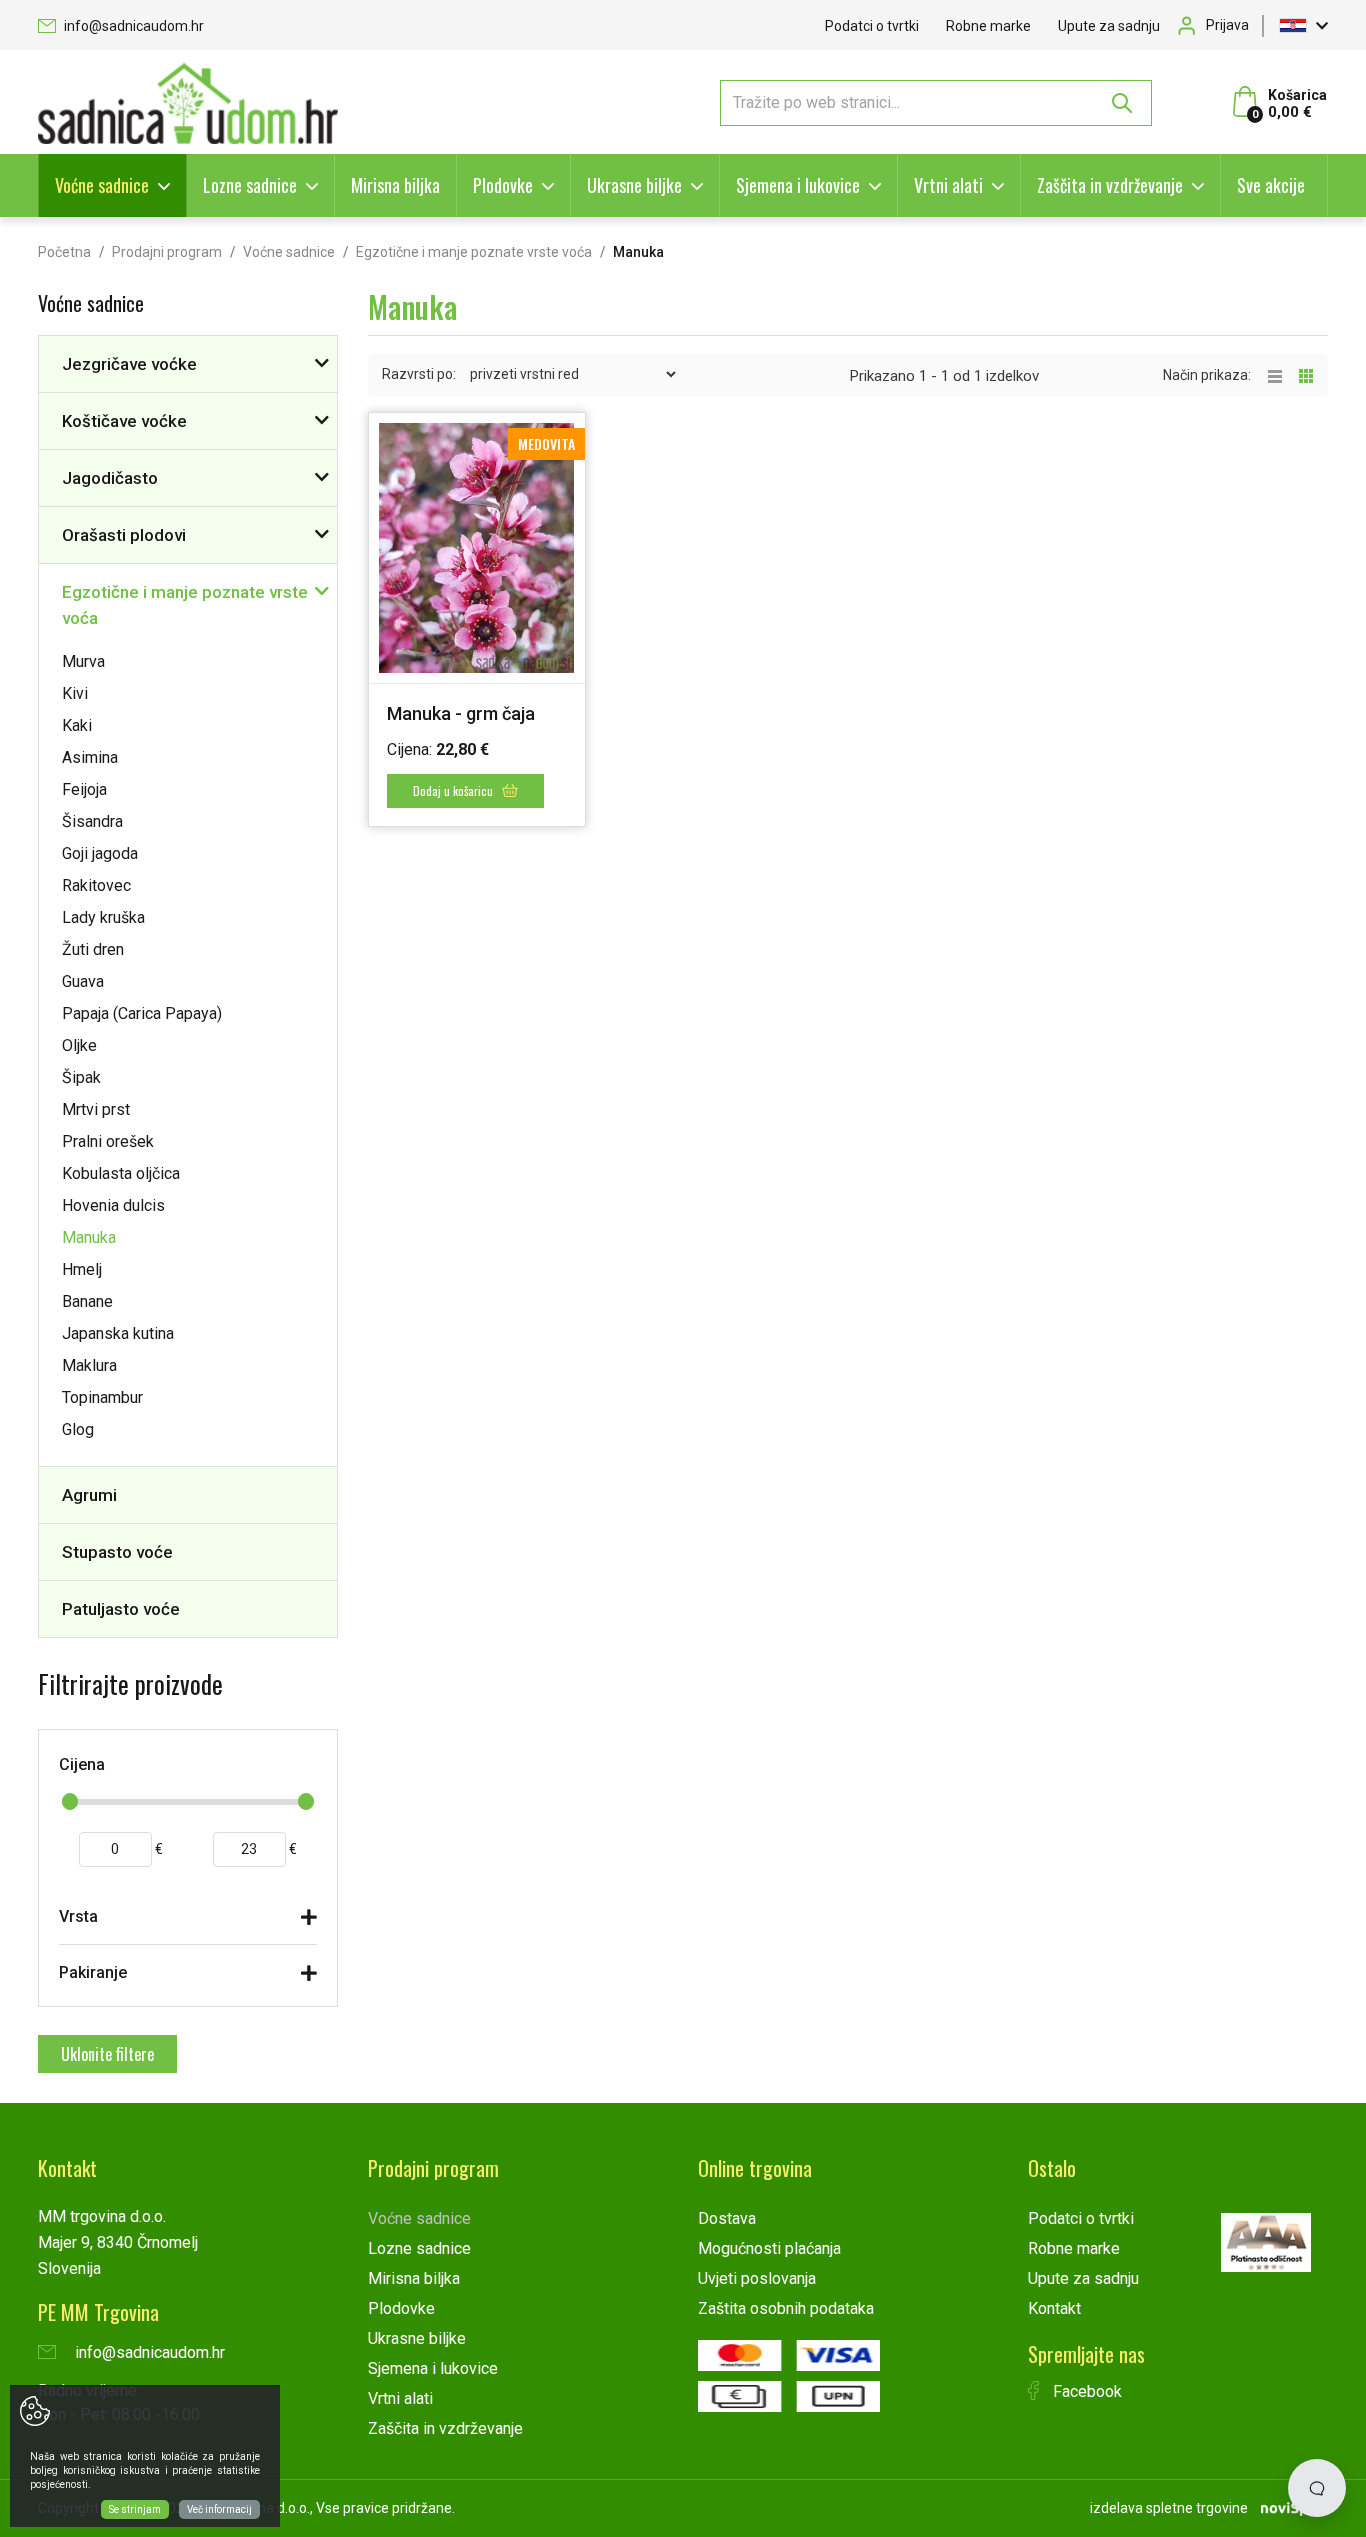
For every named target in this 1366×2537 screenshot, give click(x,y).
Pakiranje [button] (93, 1972)
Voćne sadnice (102, 185)
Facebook (1085, 2391)
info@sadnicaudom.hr (132, 26)
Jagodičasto (110, 478)
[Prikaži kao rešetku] (1306, 375)
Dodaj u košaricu (454, 790)
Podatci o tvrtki (872, 26)
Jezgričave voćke (129, 364)
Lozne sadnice (250, 185)
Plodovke (503, 185)
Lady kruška (103, 917)
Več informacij (219, 2509)
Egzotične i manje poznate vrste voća (474, 252)
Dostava (727, 2218)
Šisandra (92, 821)
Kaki (77, 725)
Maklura (89, 1365)
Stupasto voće (117, 1552)
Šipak (81, 1077)
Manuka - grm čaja (461, 713)
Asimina (90, 757)
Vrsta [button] (78, 1916)
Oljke (79, 1045)
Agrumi (89, 1495)
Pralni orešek (108, 1141)
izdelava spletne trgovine (1169, 2508)
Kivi (75, 693)
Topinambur (102, 1397)
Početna (64, 252)
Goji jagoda (100, 853)
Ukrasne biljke (634, 185)
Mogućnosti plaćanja (769, 2248)
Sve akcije (1271, 185)
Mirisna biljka (395, 185)
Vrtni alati (948, 185)
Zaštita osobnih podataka (786, 2308)
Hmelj (82, 1269)
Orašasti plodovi (124, 535)
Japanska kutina (118, 1333)
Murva (83, 661)
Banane (87, 1301)
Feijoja (84, 789)
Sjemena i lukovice (798, 185)
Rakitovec (96, 885)
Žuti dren (93, 949)
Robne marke (988, 26)
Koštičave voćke (124, 421)
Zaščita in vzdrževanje (1110, 185)
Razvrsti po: (419, 374)
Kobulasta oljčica (121, 1173)
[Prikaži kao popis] (1283, 375)
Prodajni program (167, 252)
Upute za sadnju (1109, 26)
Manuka (89, 1237)
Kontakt (1054, 2308)
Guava (83, 981)
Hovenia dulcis (113, 1205)
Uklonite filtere (107, 2054)
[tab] (188, 1921)
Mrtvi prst (96, 1109)
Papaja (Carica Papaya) (142, 1013)
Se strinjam (135, 2509)
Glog (78, 1429)
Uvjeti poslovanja (757, 2278)
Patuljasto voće (121, 1609)
